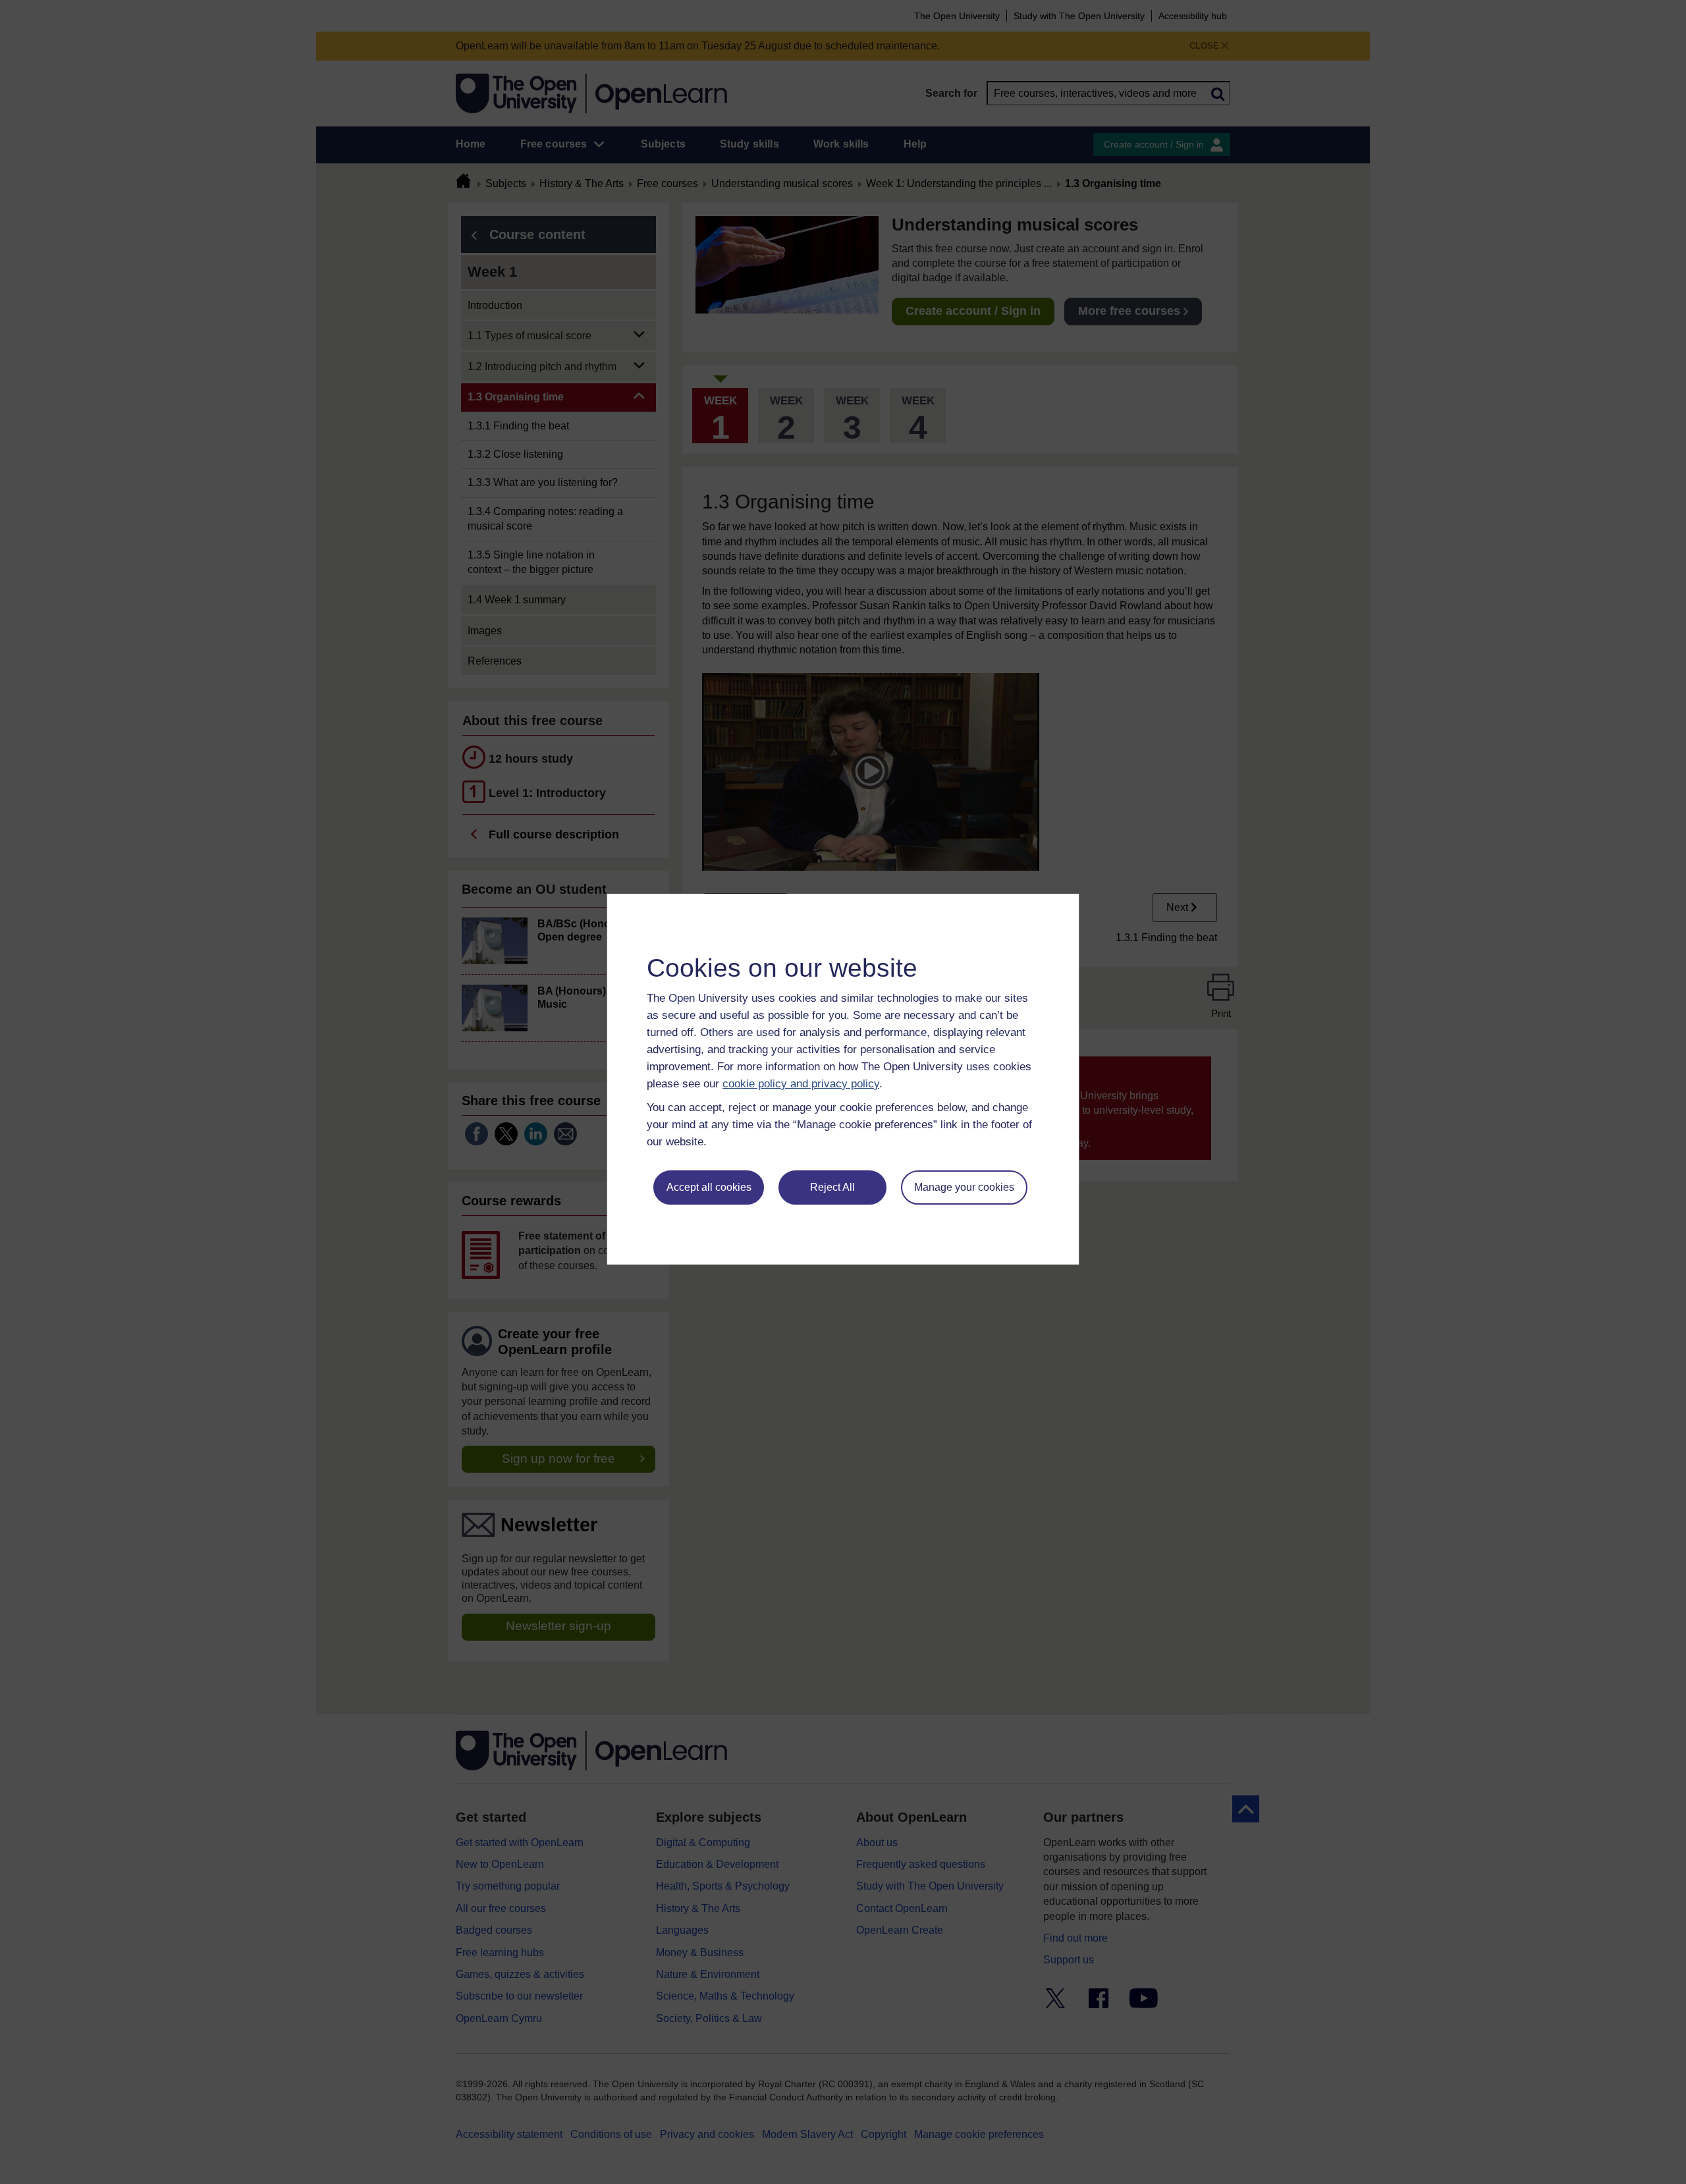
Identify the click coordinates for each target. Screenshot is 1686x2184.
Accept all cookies (709, 1187)
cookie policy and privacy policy (801, 1084)
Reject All (832, 1187)
